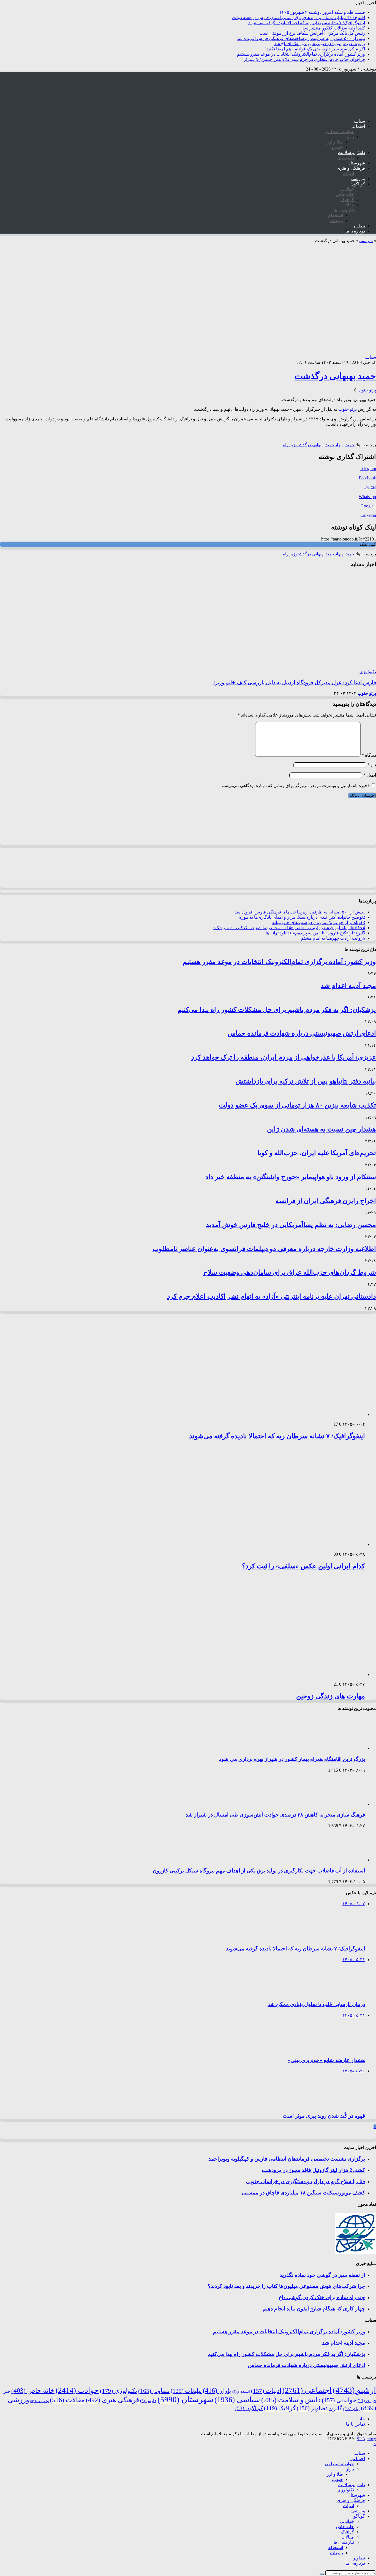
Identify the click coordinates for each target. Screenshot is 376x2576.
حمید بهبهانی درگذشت (335, 376)
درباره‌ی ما (355, 231)
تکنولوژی (346, 158)
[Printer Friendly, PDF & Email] (361, 434)
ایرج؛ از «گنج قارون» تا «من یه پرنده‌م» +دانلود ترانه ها (315, 933)
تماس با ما (355, 2424)
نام (372, 765)
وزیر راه (290, 445)
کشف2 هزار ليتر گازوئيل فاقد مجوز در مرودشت (313, 2170)
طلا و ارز (335, 142)
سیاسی (358, 121)
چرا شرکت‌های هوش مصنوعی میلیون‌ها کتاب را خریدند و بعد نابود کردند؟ (286, 2286)
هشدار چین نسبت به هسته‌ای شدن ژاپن (321, 1129)
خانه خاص (345, 194)
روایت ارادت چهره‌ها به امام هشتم (333, 938)
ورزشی (358, 179)
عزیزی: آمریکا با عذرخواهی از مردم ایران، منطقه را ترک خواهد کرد (284, 1057)
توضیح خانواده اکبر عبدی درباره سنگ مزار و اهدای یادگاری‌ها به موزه (302, 917)
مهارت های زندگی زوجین (331, 1696)
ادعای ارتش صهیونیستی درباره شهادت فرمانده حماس (302, 1033)
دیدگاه (369, 755)
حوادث (77, 2390)
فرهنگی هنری (112, 2400)
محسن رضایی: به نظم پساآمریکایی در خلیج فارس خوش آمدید (291, 1225)
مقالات (348, 205)
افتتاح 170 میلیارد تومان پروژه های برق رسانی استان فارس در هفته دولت (299, 17)
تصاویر (359, 226)
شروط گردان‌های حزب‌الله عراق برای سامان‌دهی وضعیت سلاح (290, 1272)
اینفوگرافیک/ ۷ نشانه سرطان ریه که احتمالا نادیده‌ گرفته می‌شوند (307, 23)
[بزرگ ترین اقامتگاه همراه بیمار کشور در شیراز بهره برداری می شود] (342, 1748)
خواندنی (347, 189)
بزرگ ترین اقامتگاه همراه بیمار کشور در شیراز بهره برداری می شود (292, 1759)
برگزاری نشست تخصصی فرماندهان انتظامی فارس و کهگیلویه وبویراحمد (287, 2159)
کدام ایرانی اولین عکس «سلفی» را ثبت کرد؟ (303, 1566)
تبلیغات (337, 221)
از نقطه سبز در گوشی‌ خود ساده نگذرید (322, 2275)
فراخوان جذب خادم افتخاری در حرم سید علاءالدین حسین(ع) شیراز (304, 59)
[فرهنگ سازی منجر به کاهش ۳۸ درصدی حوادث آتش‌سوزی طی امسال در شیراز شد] (342, 1804)
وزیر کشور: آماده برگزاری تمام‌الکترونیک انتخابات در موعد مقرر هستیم (301, 54)
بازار (350, 137)
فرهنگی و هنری (351, 168)
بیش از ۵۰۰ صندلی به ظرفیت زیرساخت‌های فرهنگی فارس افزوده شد (301, 38)
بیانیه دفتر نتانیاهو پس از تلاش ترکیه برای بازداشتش (306, 1081)
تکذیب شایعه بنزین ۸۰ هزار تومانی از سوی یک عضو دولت (297, 1105)
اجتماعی (357, 126)
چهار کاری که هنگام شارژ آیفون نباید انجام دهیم (314, 2309)
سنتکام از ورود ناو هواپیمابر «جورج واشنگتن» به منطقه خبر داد (291, 1177)
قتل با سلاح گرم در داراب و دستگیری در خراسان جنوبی (306, 2181)
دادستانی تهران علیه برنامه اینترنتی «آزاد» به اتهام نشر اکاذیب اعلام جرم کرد (272, 1296)
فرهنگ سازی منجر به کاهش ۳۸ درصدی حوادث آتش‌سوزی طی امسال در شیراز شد (275, 1815)
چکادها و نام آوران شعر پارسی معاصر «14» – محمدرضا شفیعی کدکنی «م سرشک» (289, 928)
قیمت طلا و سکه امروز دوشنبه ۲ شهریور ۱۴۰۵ (322, 12)
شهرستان (356, 163)
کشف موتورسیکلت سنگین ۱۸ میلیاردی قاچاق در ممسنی (303, 2193)
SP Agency (366, 2439)
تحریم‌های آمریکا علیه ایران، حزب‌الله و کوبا (317, 1153)
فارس (148, 2401)
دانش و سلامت (351, 152)
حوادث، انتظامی (339, 132)
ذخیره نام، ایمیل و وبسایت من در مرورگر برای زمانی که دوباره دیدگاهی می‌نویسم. (295, 786)
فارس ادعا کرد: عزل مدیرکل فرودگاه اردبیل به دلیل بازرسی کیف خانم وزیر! (295, 682)
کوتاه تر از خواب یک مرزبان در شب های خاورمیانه (319, 922)
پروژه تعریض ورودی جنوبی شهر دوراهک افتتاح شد (320, 44)
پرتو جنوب (366, 390)
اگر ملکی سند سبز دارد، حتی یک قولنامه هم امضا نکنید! (315, 49)
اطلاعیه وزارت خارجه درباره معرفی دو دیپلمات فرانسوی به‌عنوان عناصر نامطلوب (264, 1249)
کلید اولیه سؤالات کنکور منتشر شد (334, 28)
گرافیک (347, 200)
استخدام (336, 215)
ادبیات (348, 173)
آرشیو (354, 2390)
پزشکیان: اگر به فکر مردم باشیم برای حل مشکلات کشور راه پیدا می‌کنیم (277, 1010)
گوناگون (358, 184)
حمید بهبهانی (344, 445)
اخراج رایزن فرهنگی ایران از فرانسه (326, 1201)
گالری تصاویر (319, 2408)
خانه (361, 2419)
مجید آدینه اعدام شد (348, 986)
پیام (352, 2409)
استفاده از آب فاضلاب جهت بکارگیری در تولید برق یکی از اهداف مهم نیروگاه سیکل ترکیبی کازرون (259, 1871)
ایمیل (370, 775)
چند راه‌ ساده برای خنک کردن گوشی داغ (322, 2297)
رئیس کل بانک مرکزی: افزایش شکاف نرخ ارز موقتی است (312, 33)
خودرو (337, 147)
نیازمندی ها (344, 210)
